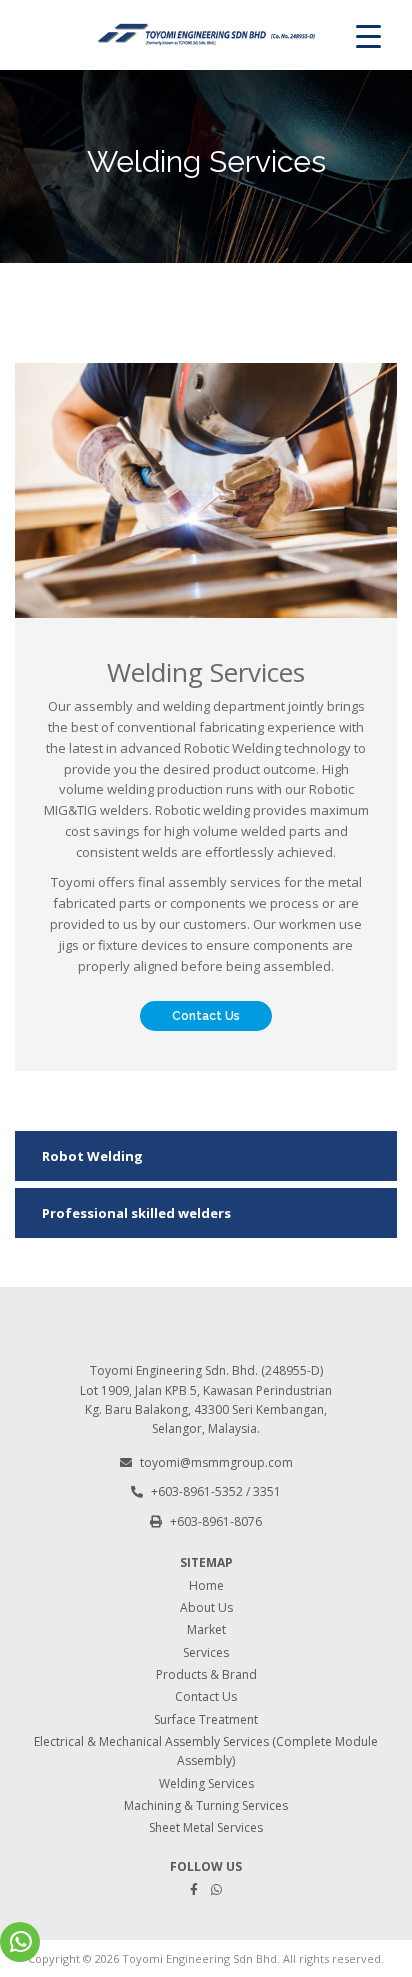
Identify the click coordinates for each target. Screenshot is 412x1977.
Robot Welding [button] (92, 1156)
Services (206, 1652)
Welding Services (206, 1783)
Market (206, 1629)
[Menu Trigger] (368, 35)
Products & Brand (206, 1674)
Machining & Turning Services (206, 1805)
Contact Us (206, 1016)
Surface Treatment (206, 1719)
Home (206, 1585)
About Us (206, 1607)
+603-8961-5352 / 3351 (216, 1491)
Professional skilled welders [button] (136, 1213)
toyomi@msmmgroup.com (216, 1462)
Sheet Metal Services (206, 1827)
